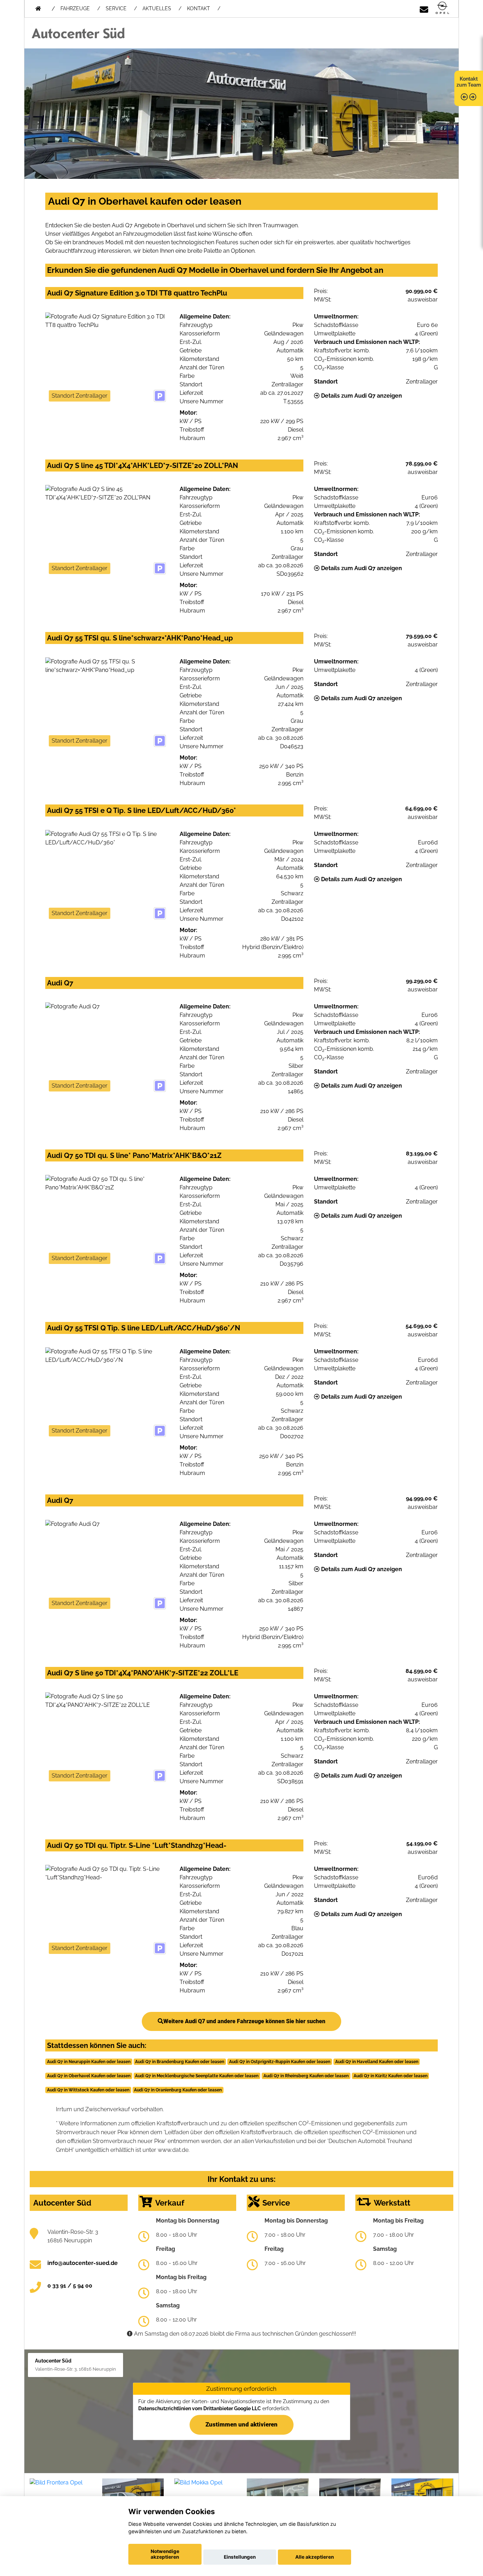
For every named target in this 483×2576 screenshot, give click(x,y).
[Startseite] (442, 8)
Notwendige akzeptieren (165, 2554)
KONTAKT (199, 8)
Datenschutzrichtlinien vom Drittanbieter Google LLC (200, 2408)
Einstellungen (240, 2557)
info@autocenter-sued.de (83, 2263)
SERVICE (116, 8)
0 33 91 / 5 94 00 (70, 2286)
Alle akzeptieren (315, 2557)
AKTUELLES (157, 8)
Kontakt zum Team (469, 82)
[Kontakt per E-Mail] (424, 8)
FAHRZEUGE (75, 8)
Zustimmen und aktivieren (241, 2424)
